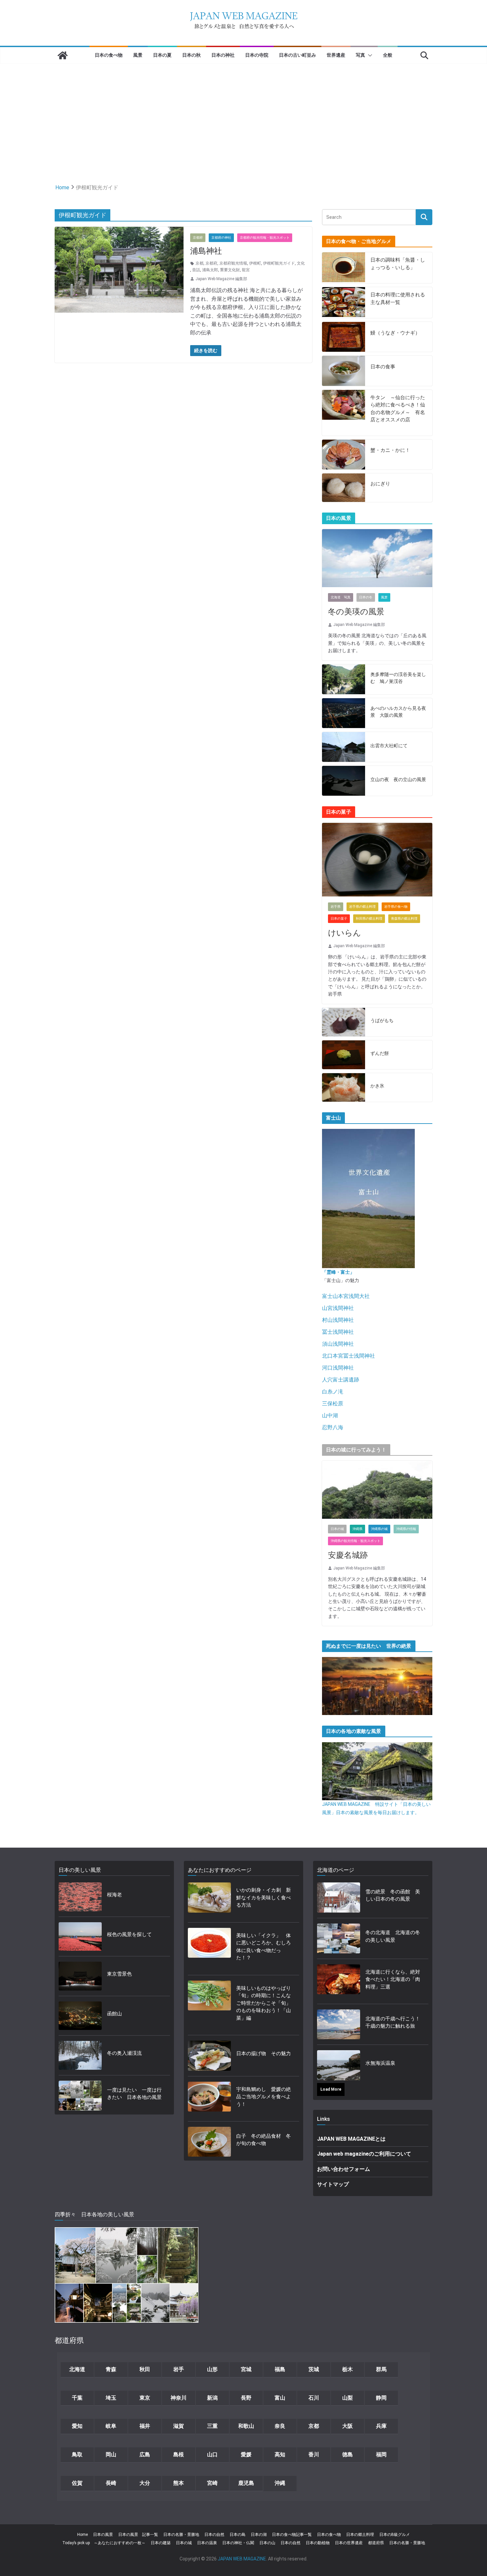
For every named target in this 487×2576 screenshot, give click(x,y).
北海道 (77, 2369)
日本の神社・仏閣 (238, 2543)
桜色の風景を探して (129, 1934)
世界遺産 (336, 55)
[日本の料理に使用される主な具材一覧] (344, 303)
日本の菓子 (339, 919)
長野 (246, 2398)
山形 (212, 2369)
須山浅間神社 (338, 1344)
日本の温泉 (207, 2543)
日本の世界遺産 (349, 2543)
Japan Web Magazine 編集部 (221, 279)
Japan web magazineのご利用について (364, 2154)
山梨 (348, 2398)
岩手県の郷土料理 (362, 907)
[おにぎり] (344, 488)
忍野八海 (333, 1427)
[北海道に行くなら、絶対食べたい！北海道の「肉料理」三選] (339, 1982)
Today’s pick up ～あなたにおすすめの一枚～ (104, 2543)
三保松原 (333, 1404)
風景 (138, 55)
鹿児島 (246, 2483)
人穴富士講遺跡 (341, 1380)
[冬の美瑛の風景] (377, 558)
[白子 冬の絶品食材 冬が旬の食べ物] (209, 2142)
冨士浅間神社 (338, 1332)
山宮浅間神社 (338, 1308)
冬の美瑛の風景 (356, 612)
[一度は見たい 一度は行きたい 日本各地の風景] (80, 2096)
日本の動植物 (318, 2543)
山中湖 (330, 1415)
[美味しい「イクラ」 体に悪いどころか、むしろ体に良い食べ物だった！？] (209, 1949)
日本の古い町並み (298, 55)
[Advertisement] (243, 113)
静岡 (381, 2398)
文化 (301, 263)
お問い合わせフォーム (344, 2169)
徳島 (348, 2454)
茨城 (314, 2369)
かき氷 (377, 1086)
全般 (388, 55)
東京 (145, 2398)
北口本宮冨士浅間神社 (349, 1356)
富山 (280, 2398)
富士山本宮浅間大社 (346, 1296)
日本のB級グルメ (395, 2535)
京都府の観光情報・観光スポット (265, 238)
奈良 (280, 2426)
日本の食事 (383, 367)
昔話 (196, 270)
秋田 (145, 2369)
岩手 (179, 2369)
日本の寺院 (257, 55)
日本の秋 (191, 55)
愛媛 (246, 2454)
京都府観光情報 (233, 263)
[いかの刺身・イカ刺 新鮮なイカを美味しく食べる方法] (209, 1900)
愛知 (77, 2426)
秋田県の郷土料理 (369, 919)
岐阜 (111, 2426)
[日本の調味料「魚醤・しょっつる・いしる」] (344, 268)
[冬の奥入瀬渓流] (80, 2055)
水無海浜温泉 (380, 2063)
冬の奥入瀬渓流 (124, 2053)
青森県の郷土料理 (404, 919)
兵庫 (381, 2426)
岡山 (111, 2454)
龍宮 (246, 270)
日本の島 (238, 2535)
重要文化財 (230, 270)
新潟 (212, 2398)
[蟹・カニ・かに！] (344, 455)
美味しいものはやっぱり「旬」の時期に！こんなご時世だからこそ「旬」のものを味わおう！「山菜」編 (264, 2003)
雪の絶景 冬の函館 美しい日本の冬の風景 (393, 1896)
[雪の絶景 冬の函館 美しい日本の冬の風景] (339, 1897)
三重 (212, 2426)
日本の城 (337, 1529)
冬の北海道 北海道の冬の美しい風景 (393, 1936)
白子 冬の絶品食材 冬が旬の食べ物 (264, 2140)
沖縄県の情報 (406, 1529)
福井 (145, 2426)
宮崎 (212, 2483)
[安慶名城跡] (377, 1490)
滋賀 (179, 2426)
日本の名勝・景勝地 (181, 2535)
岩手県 (336, 907)
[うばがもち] (344, 1022)
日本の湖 (259, 2535)
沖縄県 (357, 1529)
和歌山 (246, 2426)
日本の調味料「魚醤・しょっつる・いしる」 (398, 264)
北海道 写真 (341, 597)
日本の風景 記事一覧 (138, 2535)
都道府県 (376, 2543)
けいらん (345, 933)
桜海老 (114, 1895)
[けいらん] (377, 860)
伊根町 (255, 263)
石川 (314, 2398)
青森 (111, 2369)
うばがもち (382, 1020)
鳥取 (77, 2454)
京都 (199, 263)
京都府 (198, 238)
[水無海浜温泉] (339, 2065)
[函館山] (80, 2016)
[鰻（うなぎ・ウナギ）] (344, 337)
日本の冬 (366, 597)
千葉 (77, 2398)
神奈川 (179, 2398)
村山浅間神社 (338, 1320)
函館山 (114, 2014)
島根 (179, 2454)
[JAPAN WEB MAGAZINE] (63, 55)
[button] (369, 55)
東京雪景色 (119, 1974)
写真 (360, 55)
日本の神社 (223, 55)
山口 (212, 2454)
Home (82, 2535)
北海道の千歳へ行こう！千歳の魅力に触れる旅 (393, 2023)
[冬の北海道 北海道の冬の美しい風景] (339, 1938)
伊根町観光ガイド (279, 263)
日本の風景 (103, 2535)
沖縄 (280, 2483)
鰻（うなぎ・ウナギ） (395, 333)
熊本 (179, 2483)
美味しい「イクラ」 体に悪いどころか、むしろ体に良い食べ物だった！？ (264, 1947)
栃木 (348, 2369)
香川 (314, 2454)
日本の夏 (162, 55)
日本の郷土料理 (360, 2535)
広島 (145, 2454)
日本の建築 (161, 2543)
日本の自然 (214, 2535)
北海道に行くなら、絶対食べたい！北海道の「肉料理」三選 (393, 1979)
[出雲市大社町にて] (344, 747)
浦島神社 (206, 251)
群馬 (381, 2369)
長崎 (111, 2483)
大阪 (348, 2426)
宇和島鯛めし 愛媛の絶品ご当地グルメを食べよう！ (264, 2097)
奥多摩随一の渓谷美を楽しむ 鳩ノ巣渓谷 (398, 678)
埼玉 (111, 2398)
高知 (280, 2454)
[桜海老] (80, 1897)
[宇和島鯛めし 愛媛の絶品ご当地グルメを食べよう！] (209, 2099)
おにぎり (380, 484)
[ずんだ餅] (344, 1055)
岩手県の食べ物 (396, 907)
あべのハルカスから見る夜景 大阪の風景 (398, 712)
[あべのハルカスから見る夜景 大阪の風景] (344, 713)
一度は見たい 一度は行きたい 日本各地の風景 (134, 2094)
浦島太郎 (210, 270)
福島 (280, 2369)
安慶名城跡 (348, 1555)
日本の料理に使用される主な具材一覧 (398, 299)
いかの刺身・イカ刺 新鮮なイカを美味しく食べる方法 (264, 1898)
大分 (145, 2483)
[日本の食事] (344, 371)
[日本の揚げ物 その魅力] (209, 2055)
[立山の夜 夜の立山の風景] (344, 781)
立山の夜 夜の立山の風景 (398, 779)
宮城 (246, 2369)
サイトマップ (333, 2184)
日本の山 (267, 2543)
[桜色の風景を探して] (80, 1937)
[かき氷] (344, 1088)
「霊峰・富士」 (338, 1272)
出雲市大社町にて (389, 746)
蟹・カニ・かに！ (390, 450)
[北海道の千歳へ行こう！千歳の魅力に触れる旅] (339, 2024)
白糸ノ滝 (333, 1392)
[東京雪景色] (80, 1976)
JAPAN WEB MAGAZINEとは (351, 2139)
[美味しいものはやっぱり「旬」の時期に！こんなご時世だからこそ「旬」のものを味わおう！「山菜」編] (209, 2005)
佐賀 (77, 2483)
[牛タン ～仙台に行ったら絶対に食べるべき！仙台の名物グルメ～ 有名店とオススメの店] (344, 413)
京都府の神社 (221, 238)
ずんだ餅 (380, 1053)
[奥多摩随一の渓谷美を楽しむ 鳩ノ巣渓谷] (344, 679)
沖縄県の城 (379, 1529)
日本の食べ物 (109, 55)
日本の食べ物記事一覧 (292, 2535)
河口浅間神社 (338, 1368)
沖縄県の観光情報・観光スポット (355, 1541)
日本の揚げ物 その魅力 (264, 2054)
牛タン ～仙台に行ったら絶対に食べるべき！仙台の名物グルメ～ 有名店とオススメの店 (398, 409)
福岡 (381, 2454)
